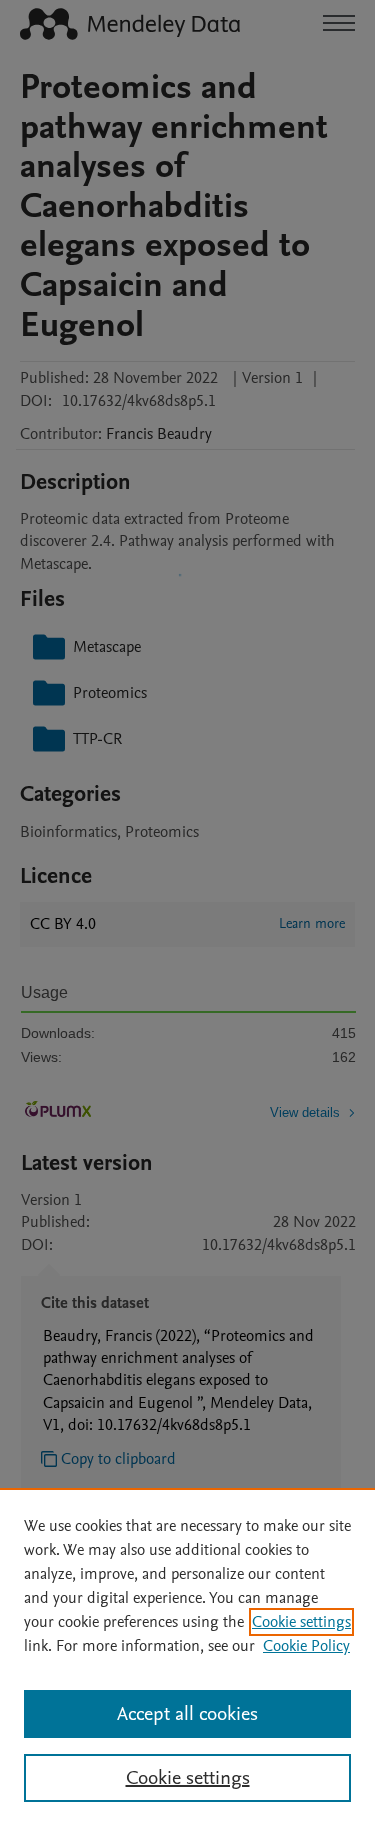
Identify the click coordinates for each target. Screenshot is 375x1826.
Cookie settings (301, 1622)
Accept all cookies (187, 1714)
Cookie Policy (306, 1646)
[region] (187, 1657)
